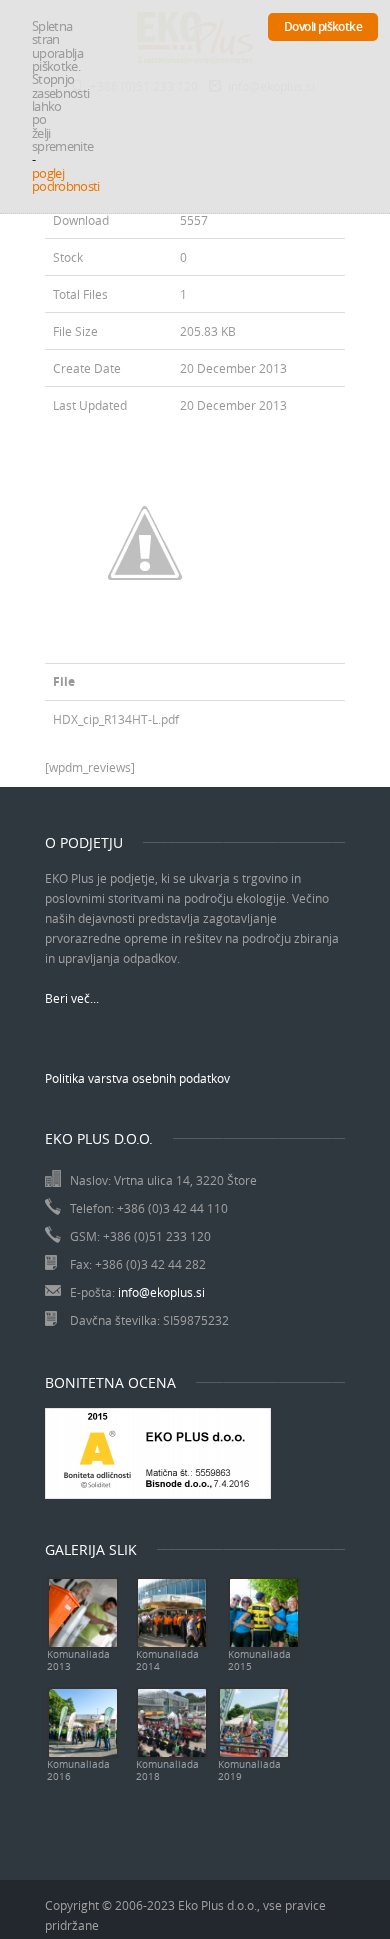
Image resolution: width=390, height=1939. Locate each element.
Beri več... (72, 998)
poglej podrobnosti (66, 179)
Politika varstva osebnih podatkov (137, 1078)
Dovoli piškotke (323, 26)
